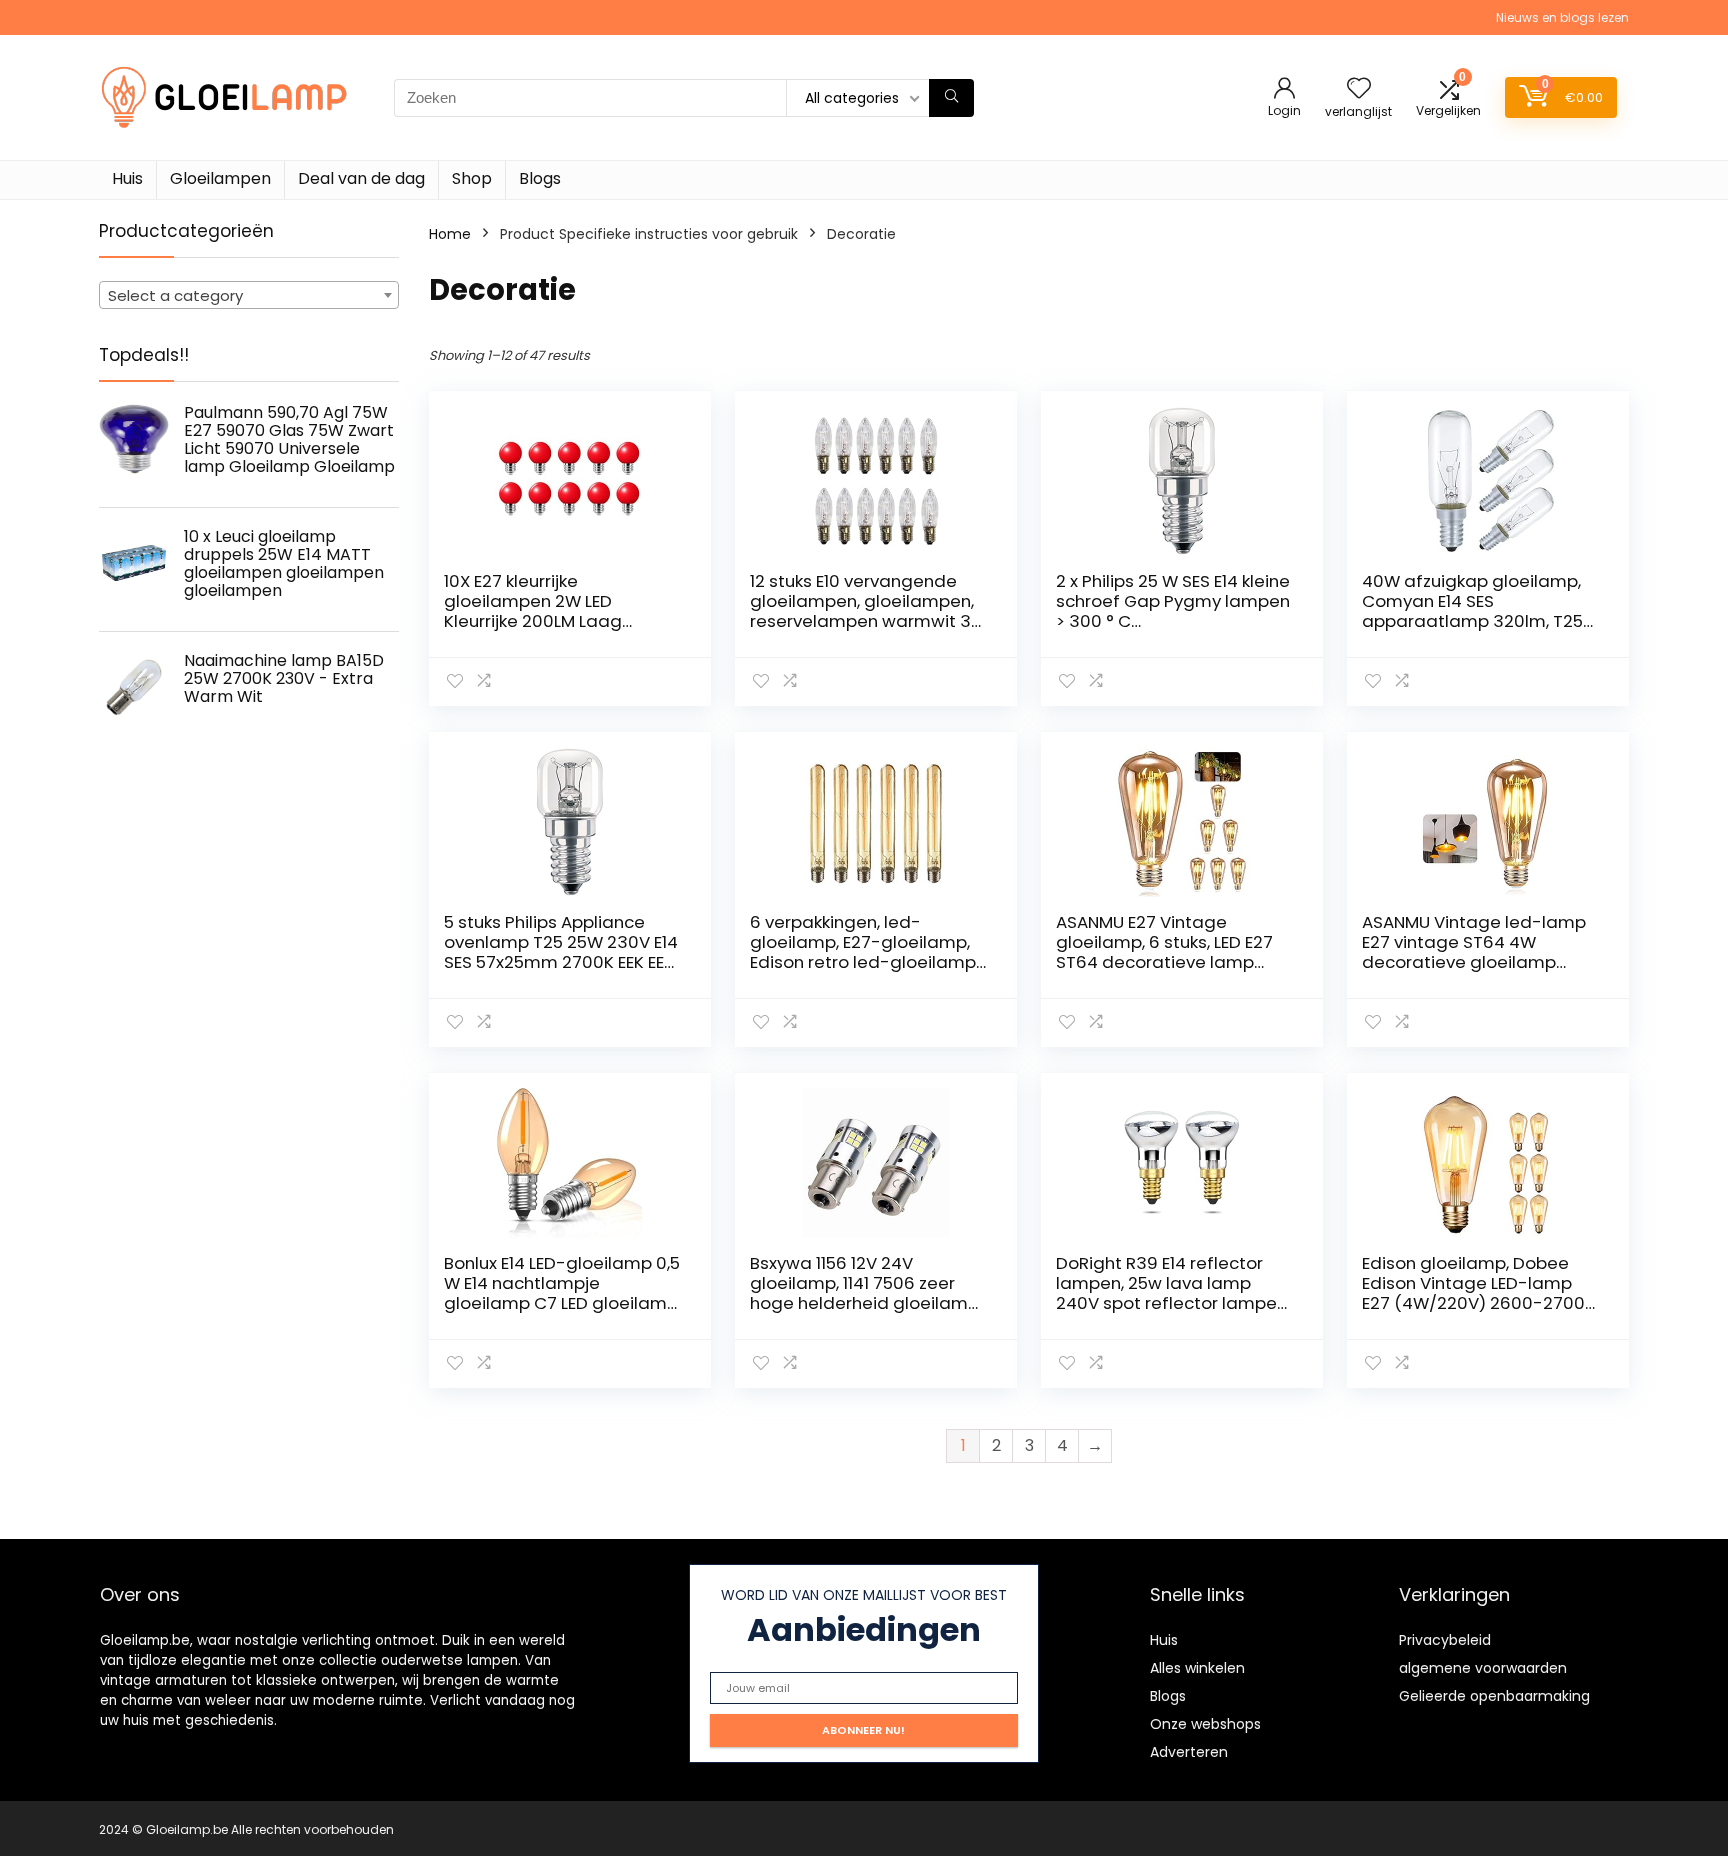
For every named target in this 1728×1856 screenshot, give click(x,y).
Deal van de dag (361, 178)
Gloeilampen (220, 178)
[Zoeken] (951, 98)
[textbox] (249, 296)
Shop (472, 178)
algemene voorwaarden (1483, 1668)
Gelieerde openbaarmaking (1494, 1696)
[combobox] (249, 295)
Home (450, 234)
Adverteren (1189, 1752)
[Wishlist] (1359, 89)
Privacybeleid (1445, 1640)
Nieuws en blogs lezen (1562, 17)
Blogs (540, 178)
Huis (127, 178)
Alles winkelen (1197, 1668)
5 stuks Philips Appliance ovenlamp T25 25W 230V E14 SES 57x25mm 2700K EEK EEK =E (561, 952)
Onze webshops (1205, 1724)
